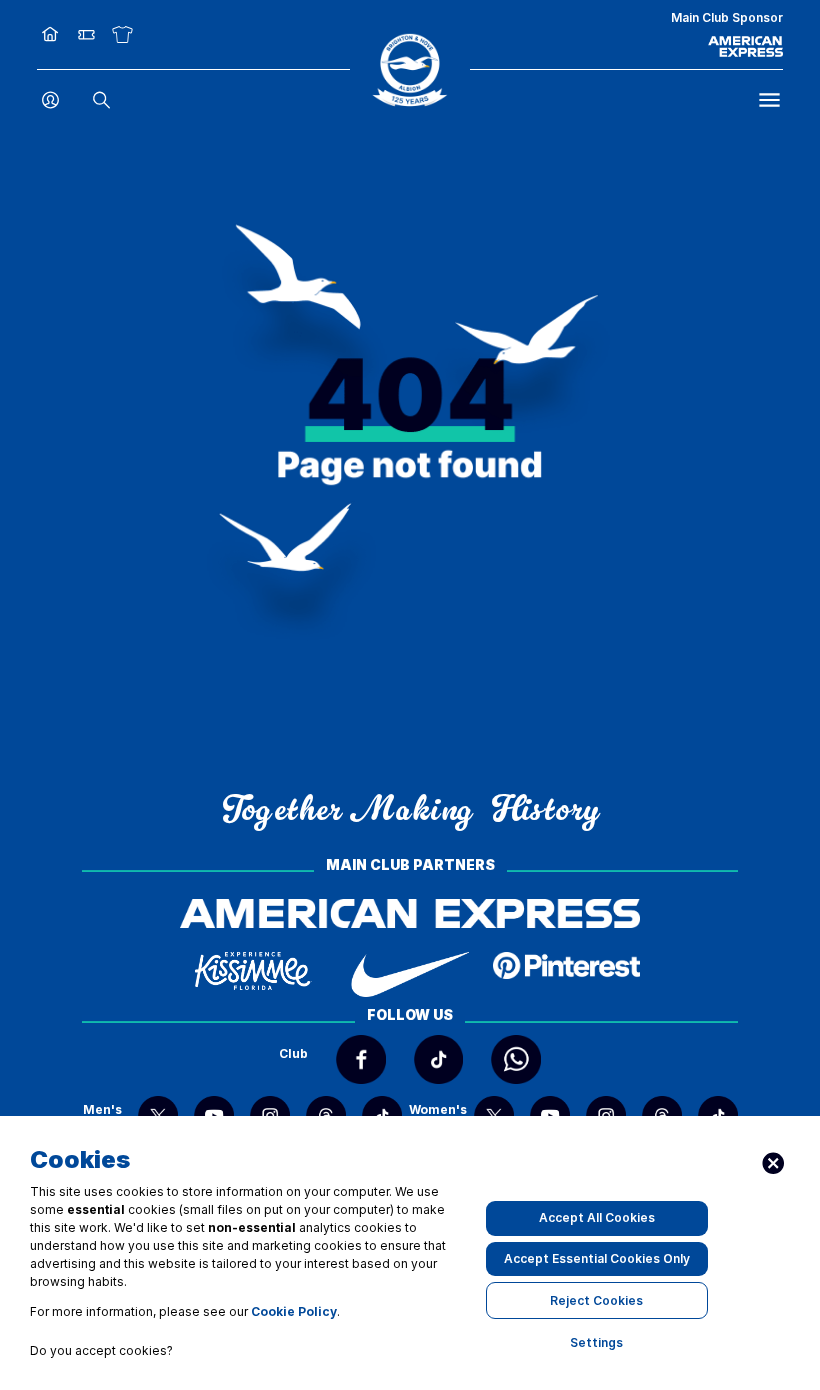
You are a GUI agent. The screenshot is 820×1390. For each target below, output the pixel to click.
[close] (773, 1163)
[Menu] (769, 100)
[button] (409, 69)
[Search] (101, 100)
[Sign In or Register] (50, 100)
